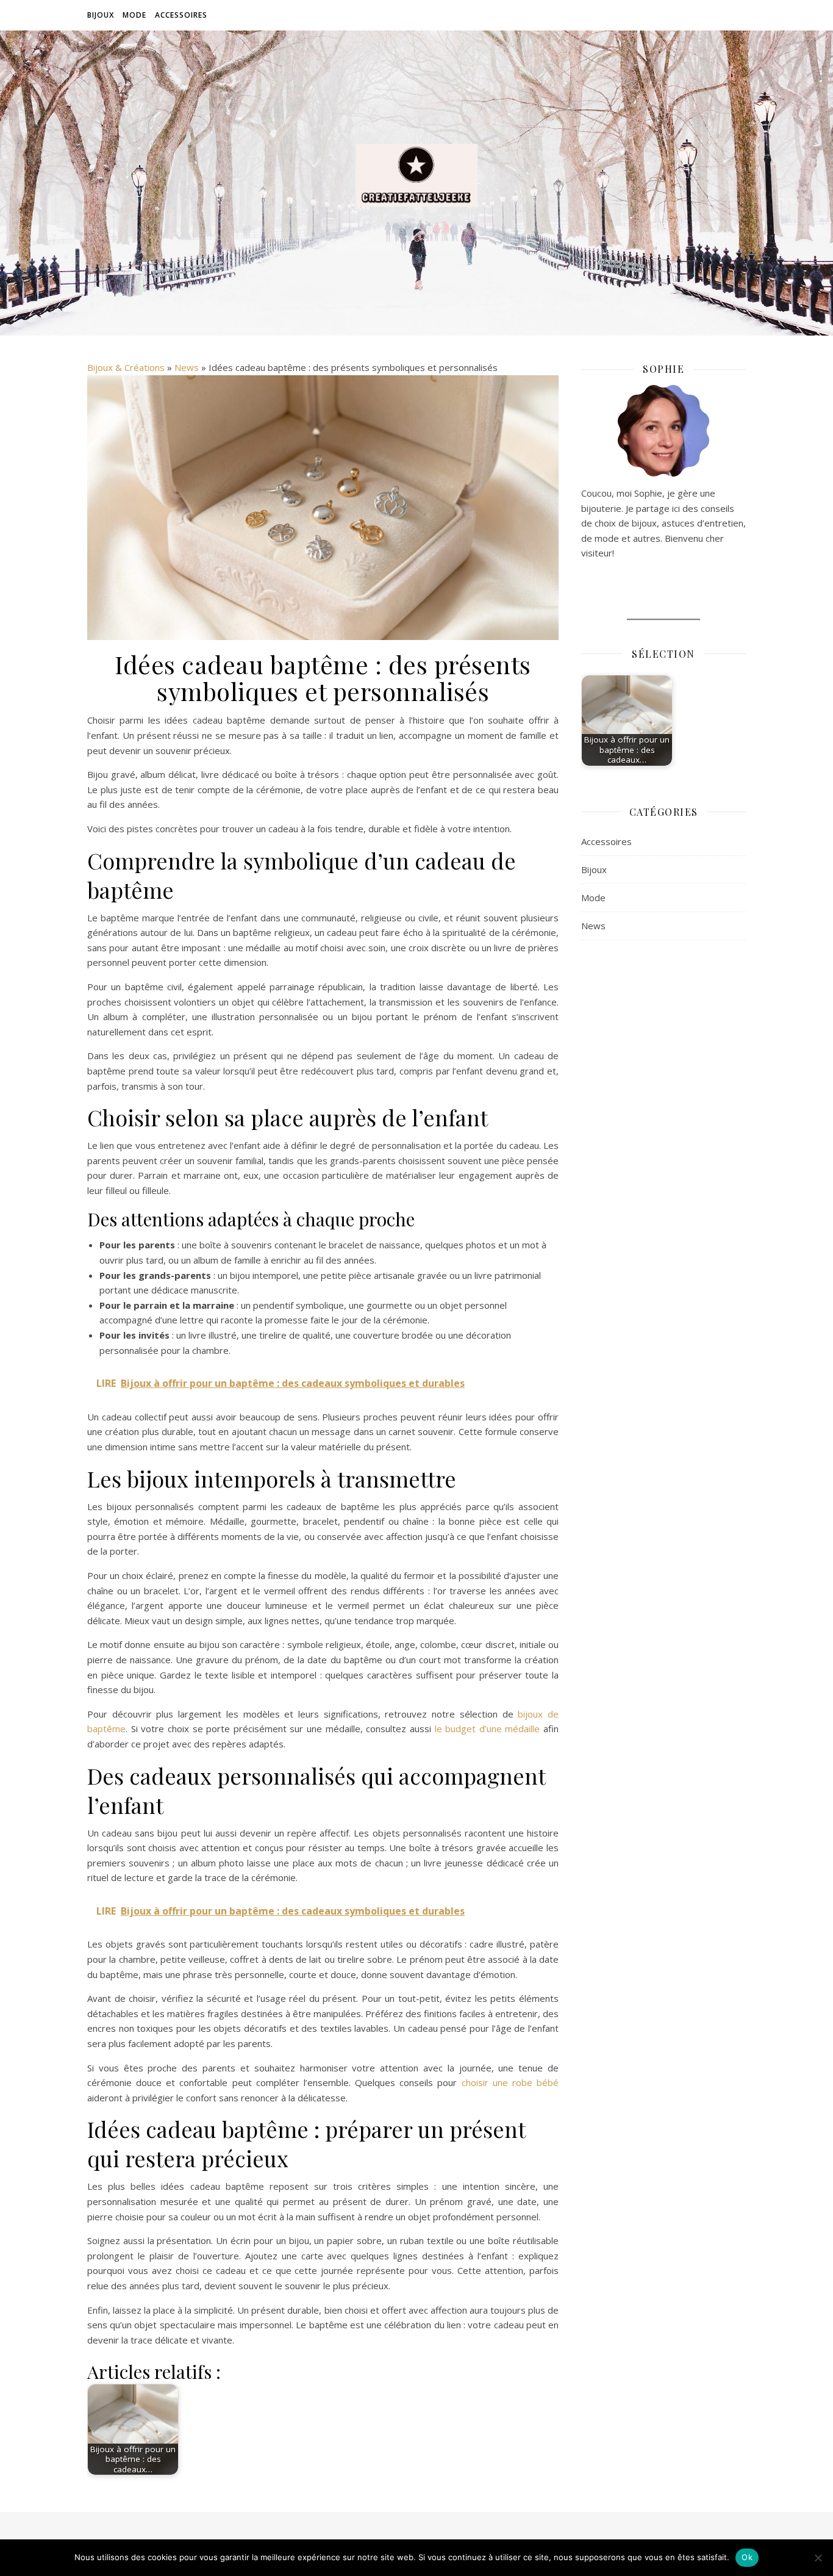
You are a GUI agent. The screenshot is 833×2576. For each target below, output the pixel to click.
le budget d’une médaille (488, 1729)
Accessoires (181, 15)
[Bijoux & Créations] (416, 175)
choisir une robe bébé (510, 2082)
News (187, 367)
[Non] (818, 2558)
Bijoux (101, 15)
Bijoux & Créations (126, 367)
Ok (747, 2557)
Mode (134, 15)
